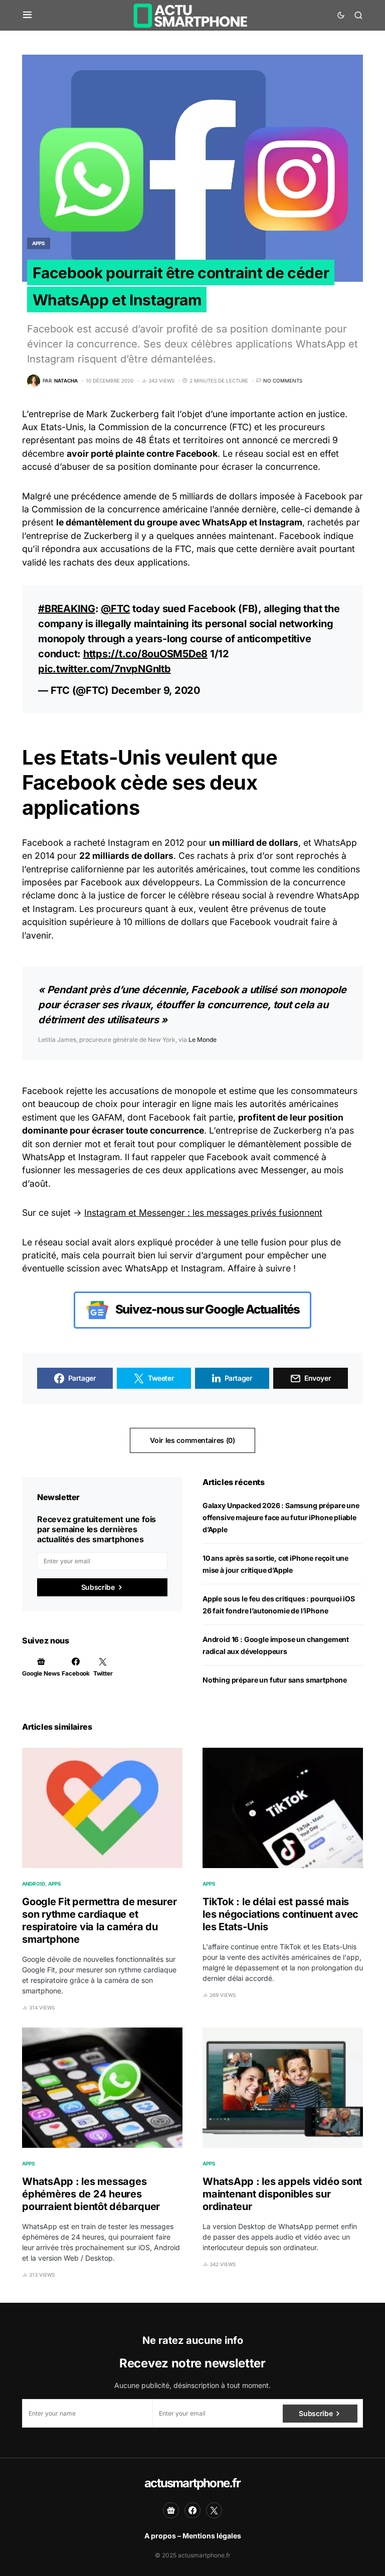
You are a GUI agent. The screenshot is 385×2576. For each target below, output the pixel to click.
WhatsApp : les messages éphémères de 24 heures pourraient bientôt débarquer (91, 2194)
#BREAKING (67, 609)
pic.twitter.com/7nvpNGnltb (105, 669)
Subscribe (98, 1587)
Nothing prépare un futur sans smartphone (275, 1680)
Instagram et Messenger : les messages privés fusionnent (203, 1213)
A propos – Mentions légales (193, 2536)
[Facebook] (192, 2510)
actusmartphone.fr (192, 2483)
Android (34, 1884)
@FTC (115, 609)
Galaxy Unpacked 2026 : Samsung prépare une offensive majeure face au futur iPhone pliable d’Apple (281, 1517)
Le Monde (203, 1040)
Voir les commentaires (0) (192, 1440)
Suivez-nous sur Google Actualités (207, 1309)
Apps (39, 243)
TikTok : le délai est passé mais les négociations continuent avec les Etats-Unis (280, 1914)
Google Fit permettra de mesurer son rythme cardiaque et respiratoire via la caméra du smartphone (99, 1920)
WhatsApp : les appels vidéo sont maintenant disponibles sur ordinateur (282, 2194)
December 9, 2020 (156, 690)
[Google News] (171, 2510)
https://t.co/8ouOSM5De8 (145, 654)
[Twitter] (214, 2510)
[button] (27, 15)
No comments (283, 381)
